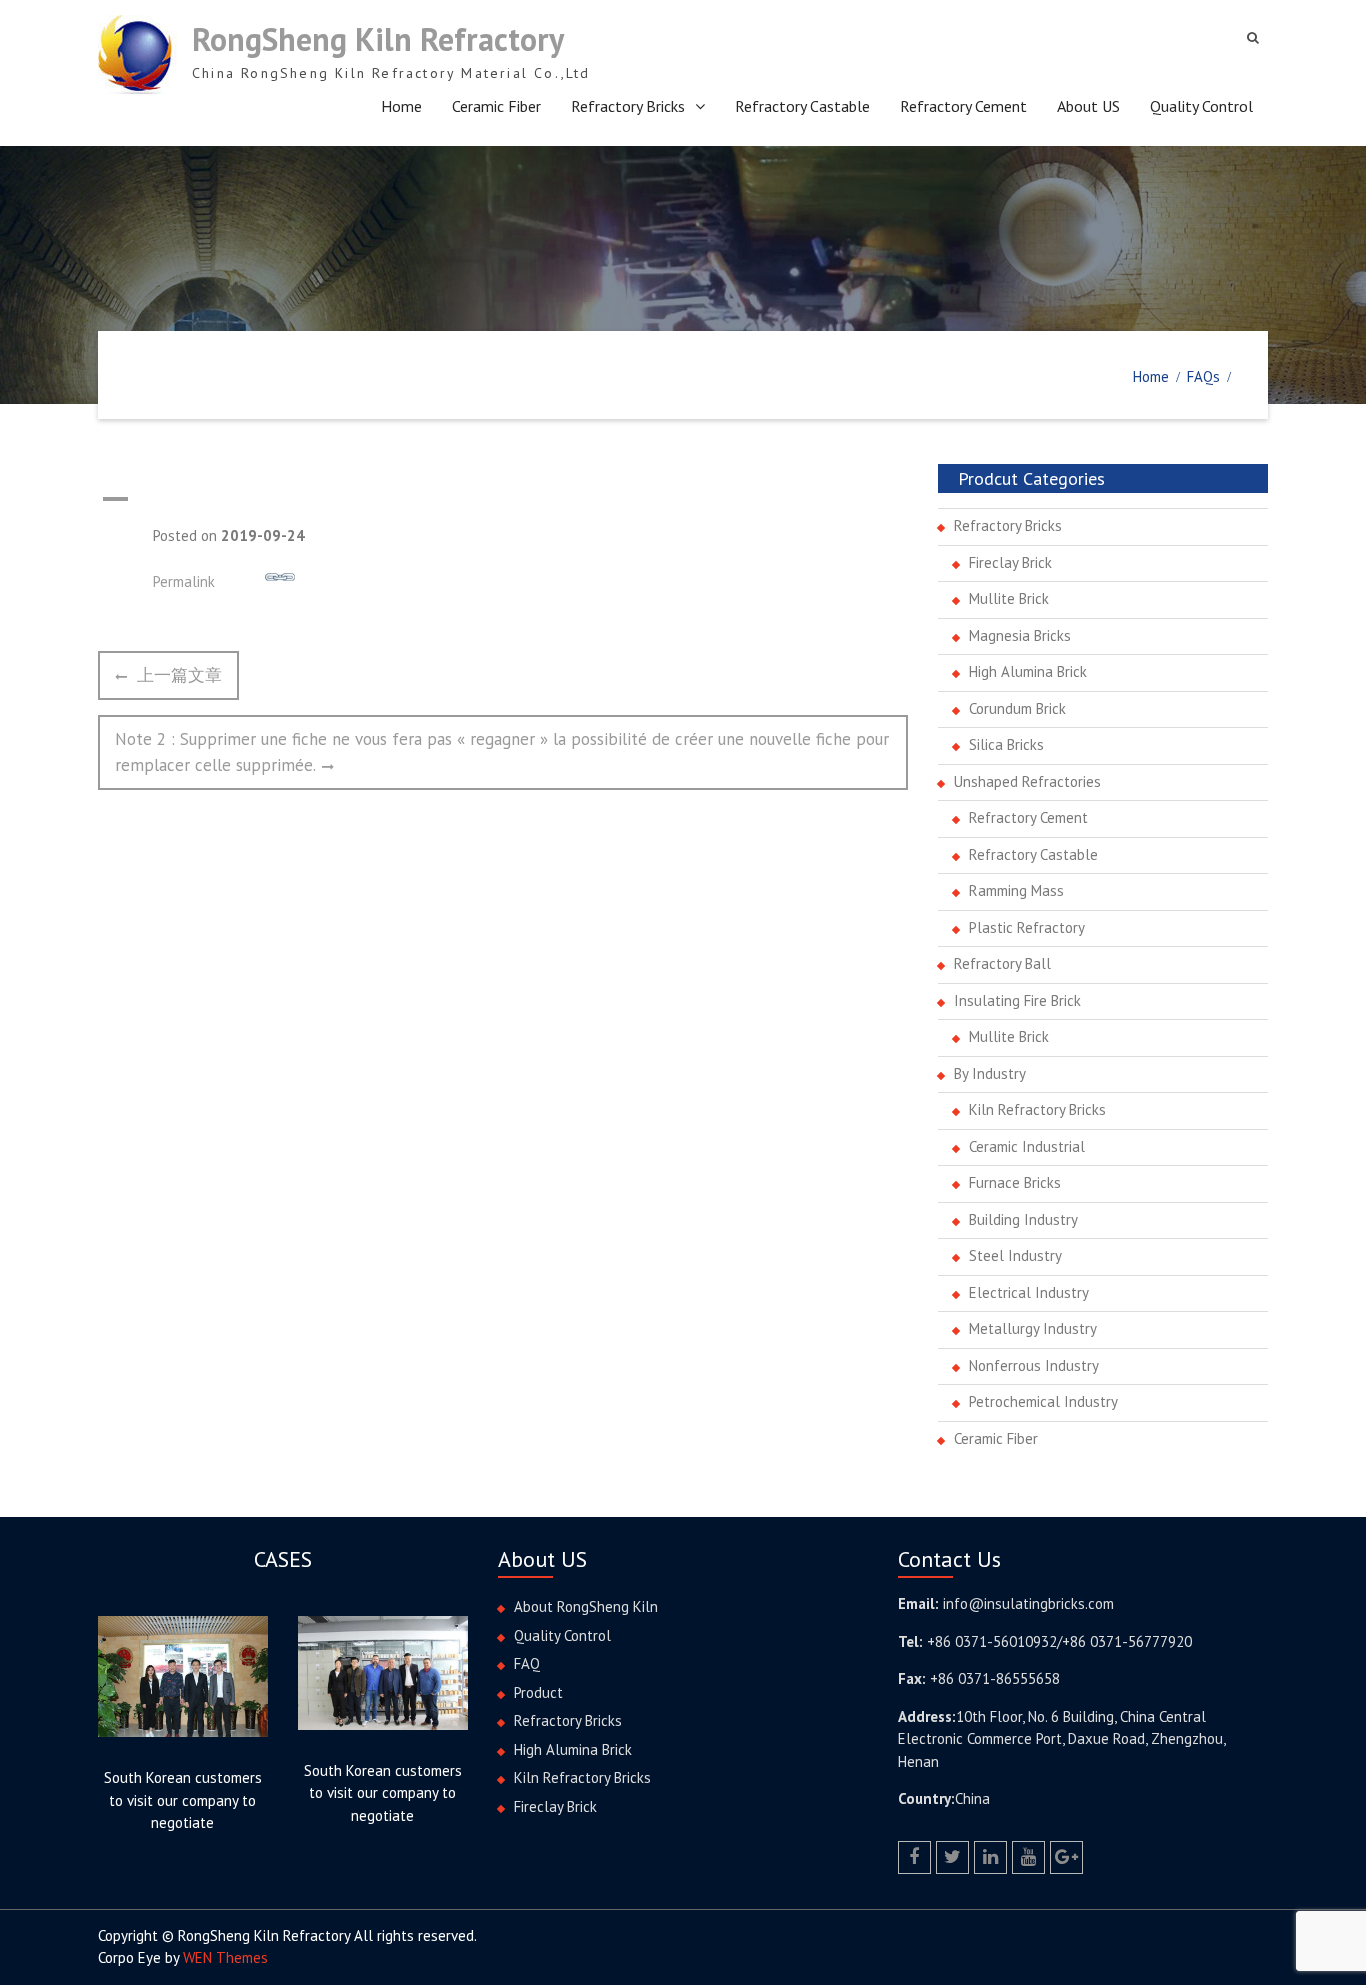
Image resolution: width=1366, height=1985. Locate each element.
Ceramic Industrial (1027, 1146)
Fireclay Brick (1010, 562)
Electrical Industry (1029, 1292)
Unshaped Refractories (1027, 781)
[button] (503, 499)
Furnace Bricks (1015, 1182)
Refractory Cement (963, 106)
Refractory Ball (1002, 963)
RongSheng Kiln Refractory (378, 39)
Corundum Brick (1017, 708)
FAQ (527, 1663)
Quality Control (1201, 106)
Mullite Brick (1009, 598)
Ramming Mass (1016, 890)
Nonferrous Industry (1034, 1365)
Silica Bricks (1006, 744)
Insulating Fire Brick (1017, 1000)
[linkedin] (990, 1857)
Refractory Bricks (628, 106)
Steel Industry (1015, 1255)
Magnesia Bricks (1020, 635)
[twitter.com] (952, 1857)
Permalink (184, 581)
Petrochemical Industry (1043, 1401)
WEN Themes (225, 1957)
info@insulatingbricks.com (1028, 1603)
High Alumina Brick (1028, 671)
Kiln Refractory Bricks (1037, 1109)
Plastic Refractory (1027, 927)
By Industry (990, 1073)
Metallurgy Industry (1033, 1328)
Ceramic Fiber (496, 106)
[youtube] (1028, 1857)
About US (1088, 106)
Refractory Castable (802, 106)
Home (401, 106)
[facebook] (914, 1857)
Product (538, 1692)
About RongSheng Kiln (586, 1606)
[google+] (1066, 1857)
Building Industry (1023, 1219)
